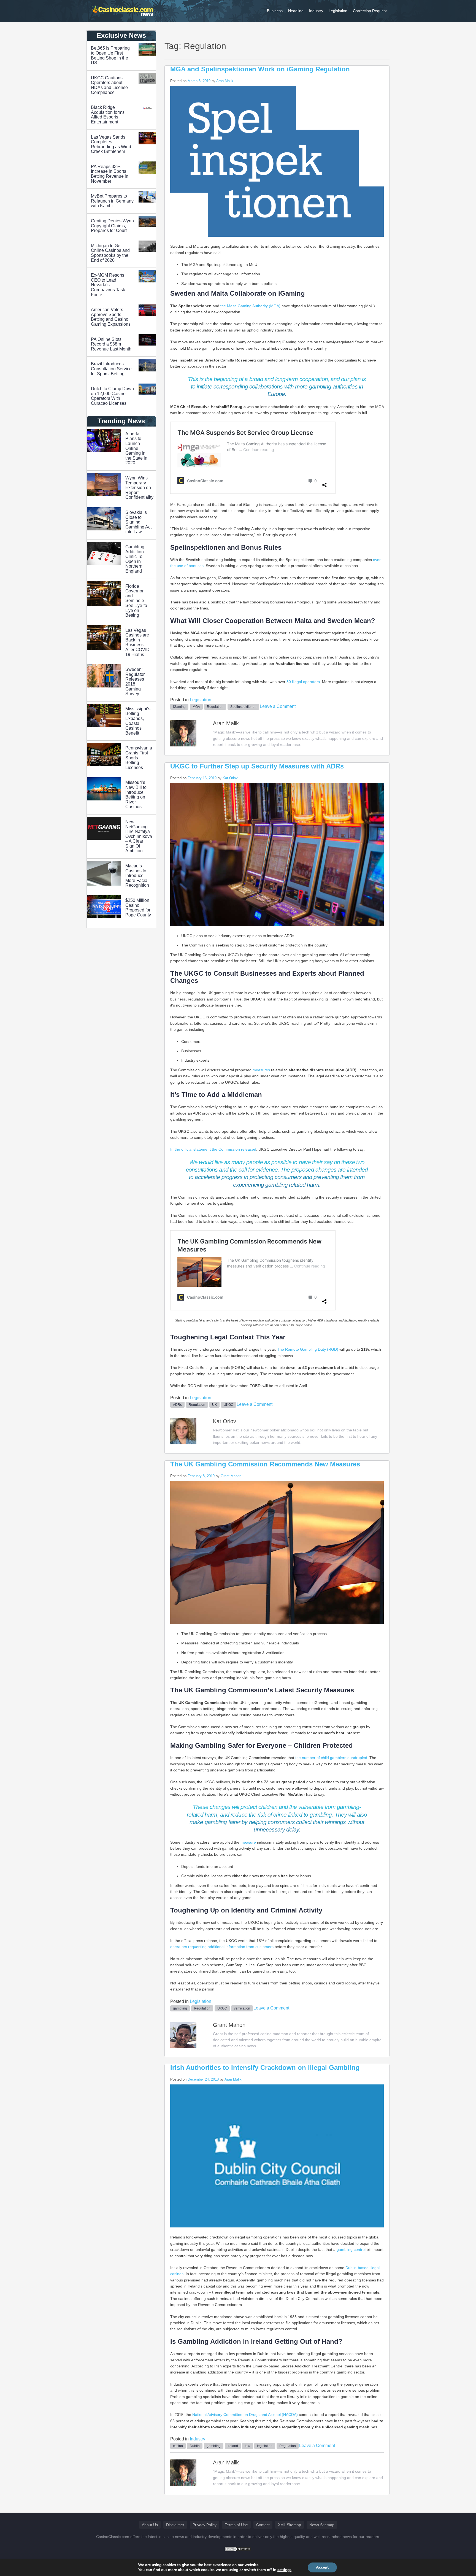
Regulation (215, 707)
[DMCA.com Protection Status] (238, 2549)
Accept (322, 2567)
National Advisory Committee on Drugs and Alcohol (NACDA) (245, 2415)
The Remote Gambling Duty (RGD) (308, 1349)
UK (214, 1405)
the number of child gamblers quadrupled (331, 1758)
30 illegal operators (303, 682)
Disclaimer (175, 2525)
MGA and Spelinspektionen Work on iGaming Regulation (260, 69)
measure (249, 1842)
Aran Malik (225, 81)
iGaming (179, 707)
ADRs (177, 1405)
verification (242, 2008)
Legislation (338, 11)
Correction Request (370, 11)
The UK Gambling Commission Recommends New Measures (265, 1464)
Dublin (195, 2446)
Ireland (233, 2446)
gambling (180, 2008)
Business (275, 11)
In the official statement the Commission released (213, 1149)
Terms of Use (236, 2525)
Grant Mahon (231, 1476)
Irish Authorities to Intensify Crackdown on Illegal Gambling (265, 2067)
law (248, 2446)
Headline (296, 11)
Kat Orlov (230, 778)
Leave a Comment (278, 706)
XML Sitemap (290, 2525)
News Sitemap (322, 2525)
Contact (263, 2525)
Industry (316, 11)
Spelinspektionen (243, 707)
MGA (196, 707)
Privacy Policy (205, 2525)
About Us (150, 2525)
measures (262, 1070)
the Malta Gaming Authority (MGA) (251, 306)
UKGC (228, 1405)
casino (178, 2446)
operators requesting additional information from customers (222, 1947)
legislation (265, 2446)
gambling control (351, 2249)
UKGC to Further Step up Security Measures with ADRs (257, 766)
